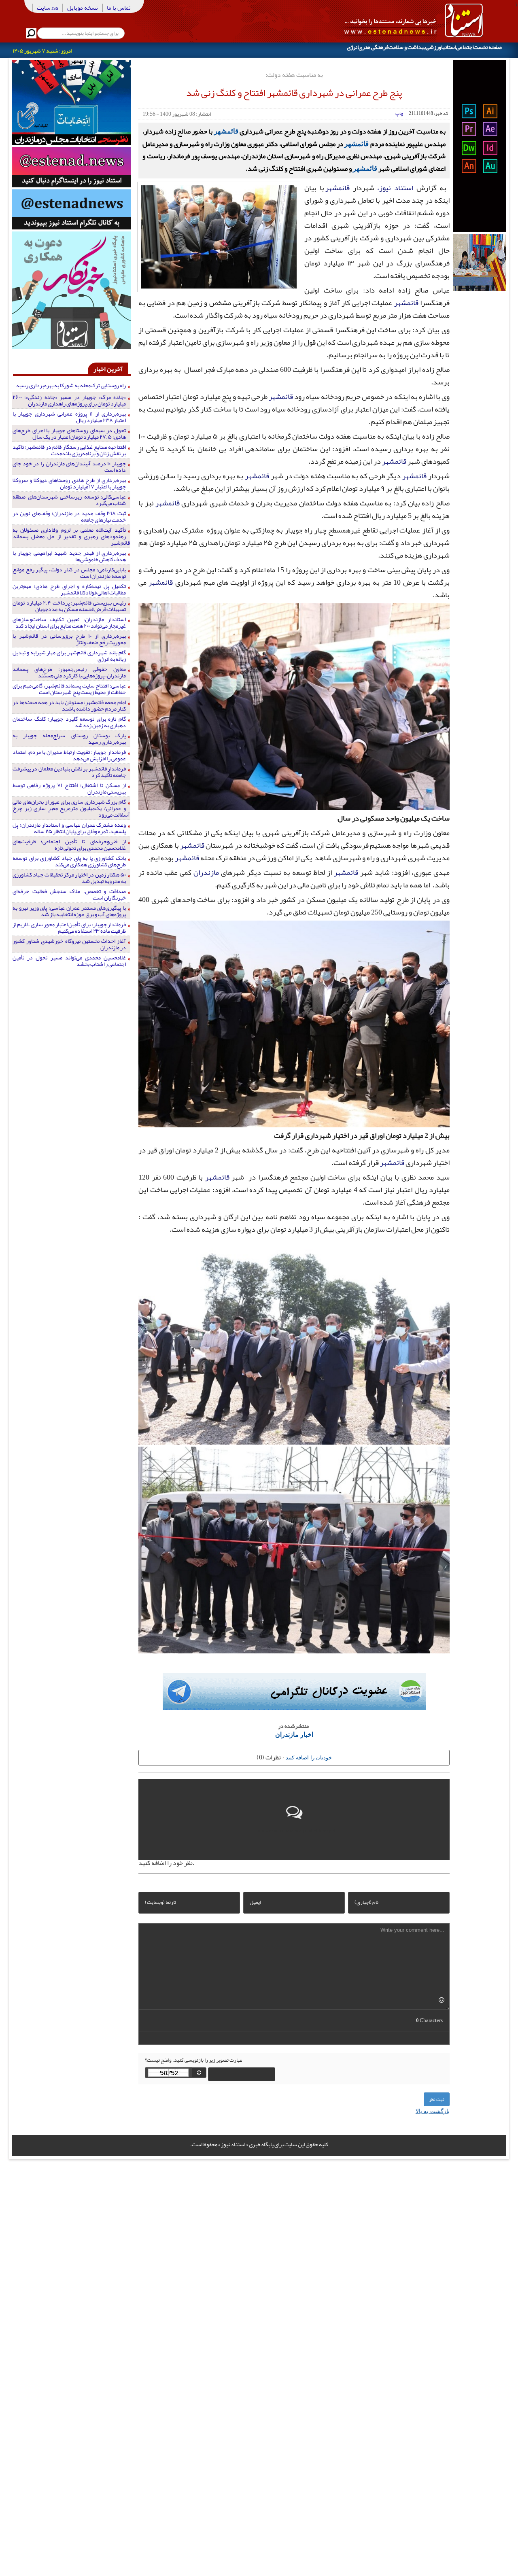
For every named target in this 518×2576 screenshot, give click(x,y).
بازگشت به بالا (433, 2111)
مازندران (206, 872)
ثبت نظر (437, 2099)
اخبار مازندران (294, 1734)
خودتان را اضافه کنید (309, 1757)
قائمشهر (226, 131)
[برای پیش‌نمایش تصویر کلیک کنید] (219, 236)
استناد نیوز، (395, 188)
